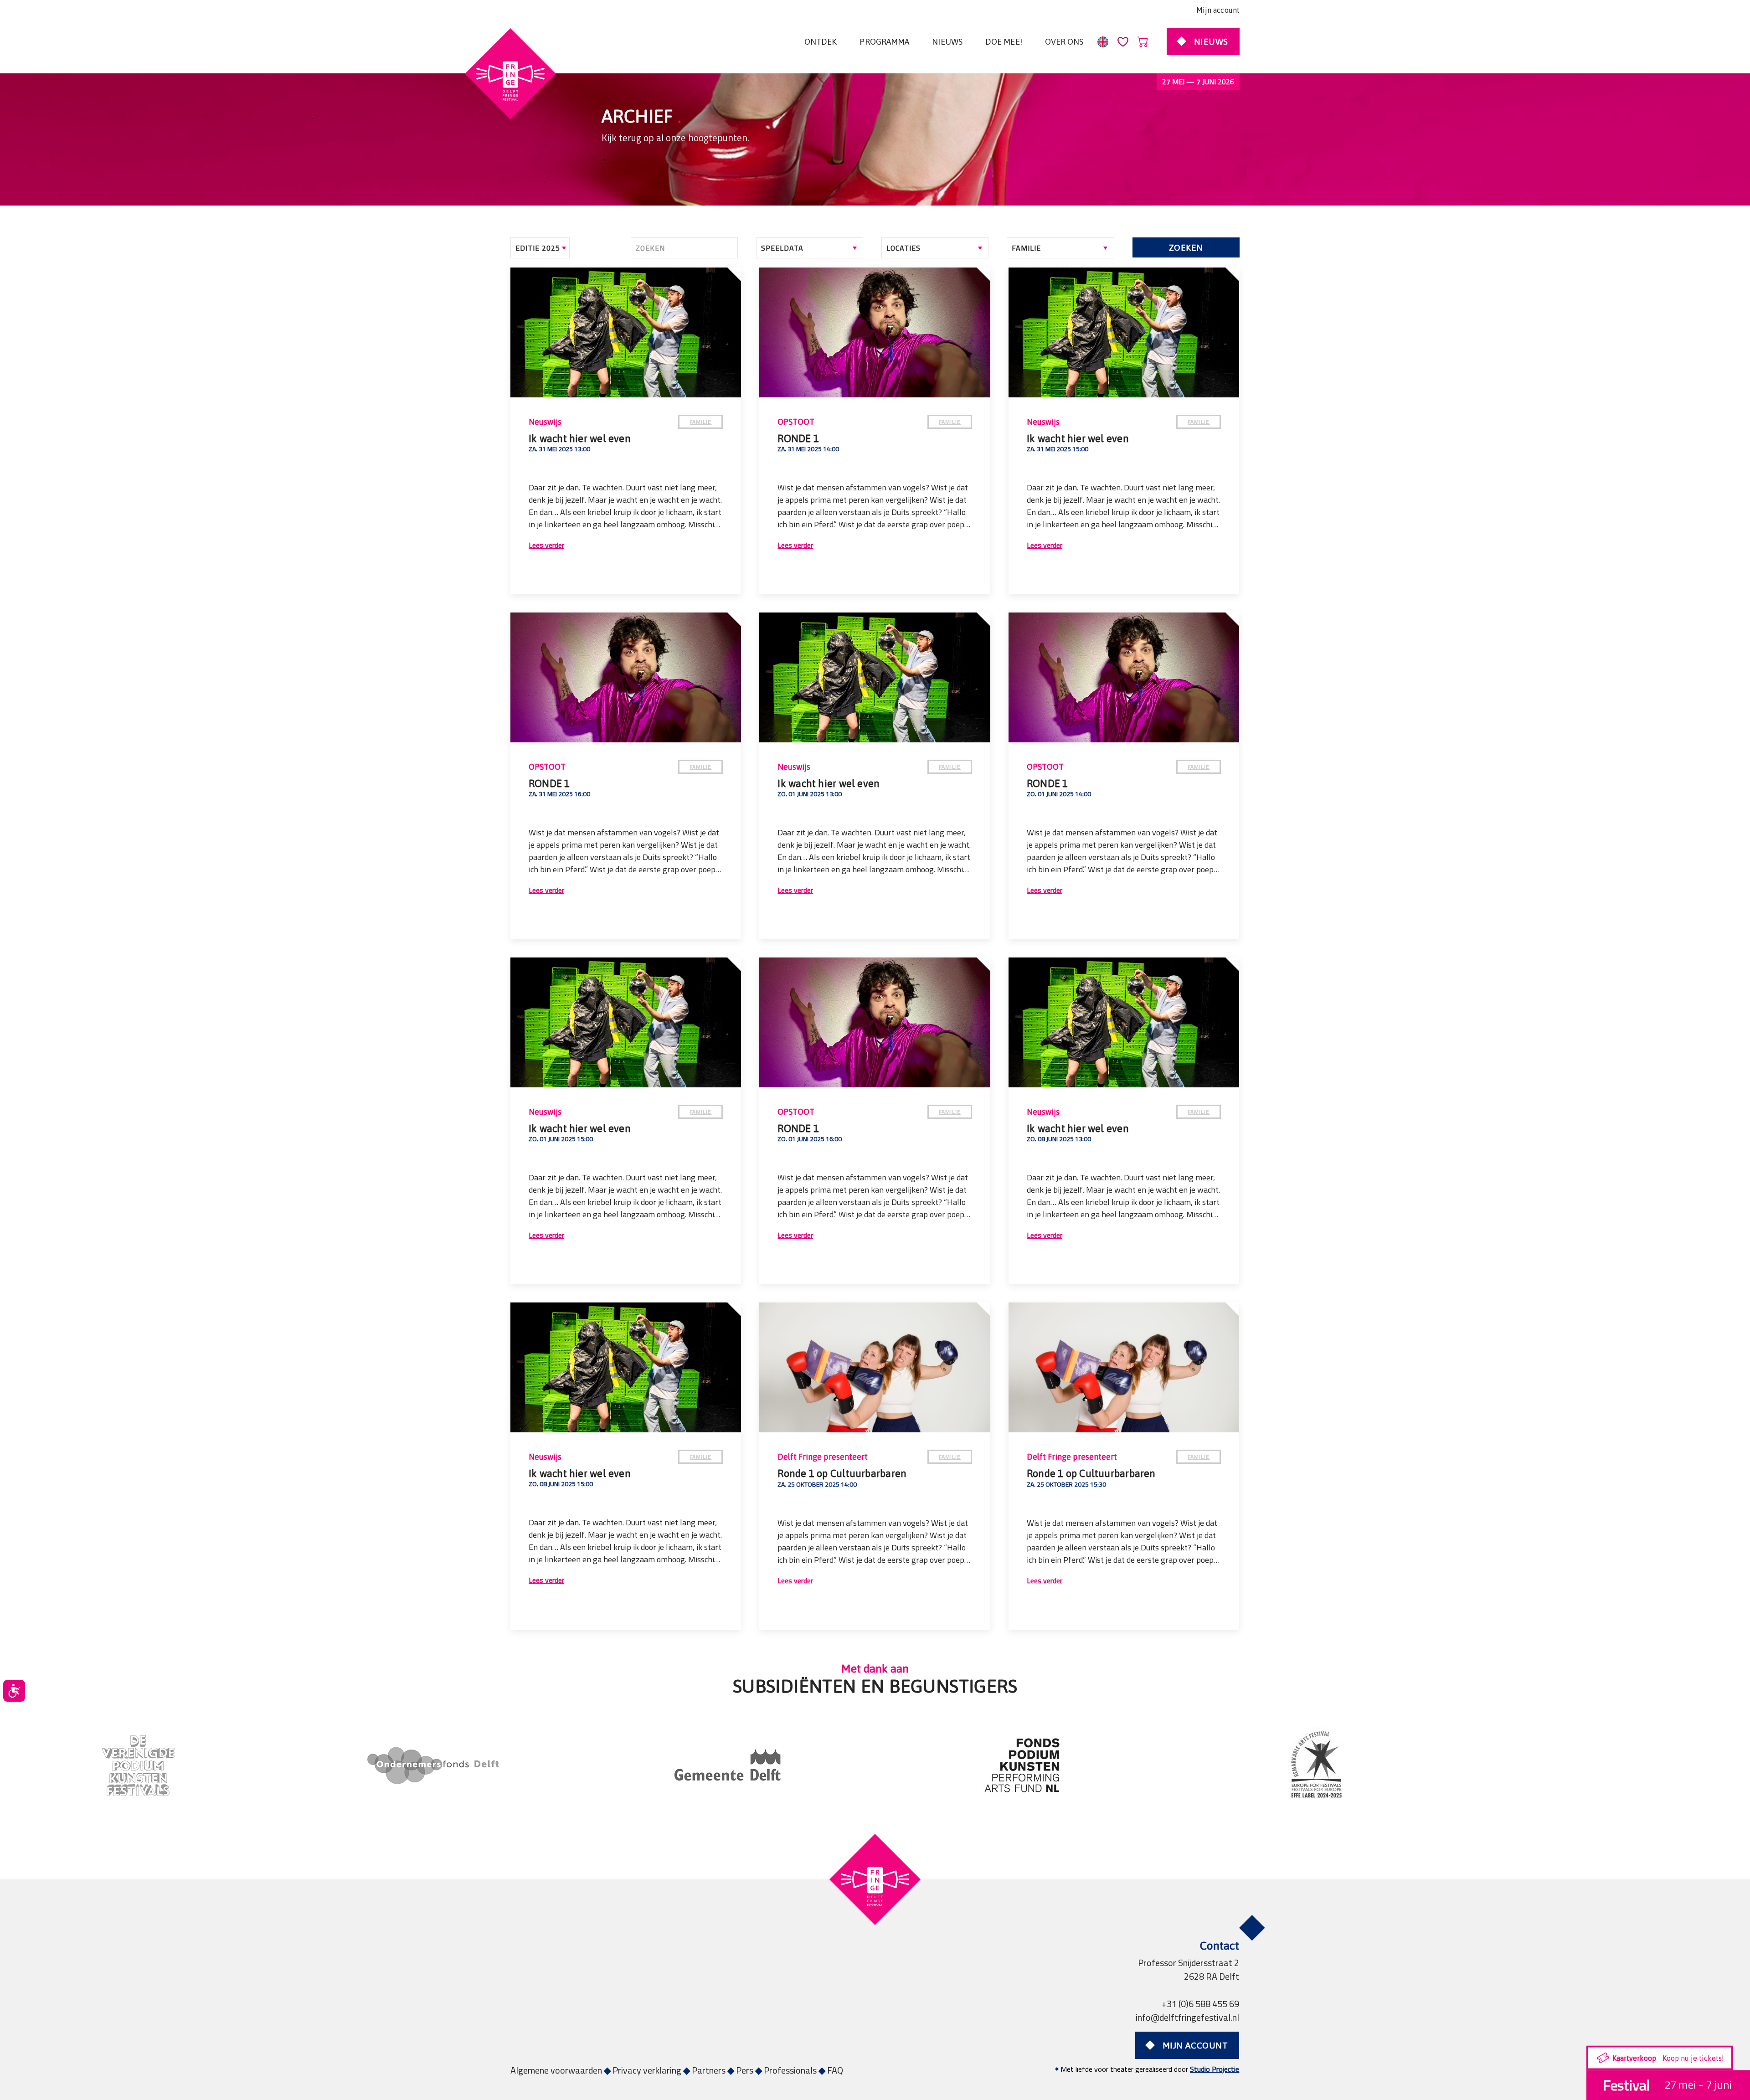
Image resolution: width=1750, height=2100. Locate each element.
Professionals (790, 2070)
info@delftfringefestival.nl (1187, 2017)
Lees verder (546, 545)
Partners (709, 2070)
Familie (700, 422)
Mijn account (1218, 10)
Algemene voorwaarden (556, 2070)
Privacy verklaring (647, 2070)
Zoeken (1186, 247)
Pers (745, 2070)
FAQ (835, 2070)
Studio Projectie (1215, 2069)
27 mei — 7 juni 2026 (1198, 82)
